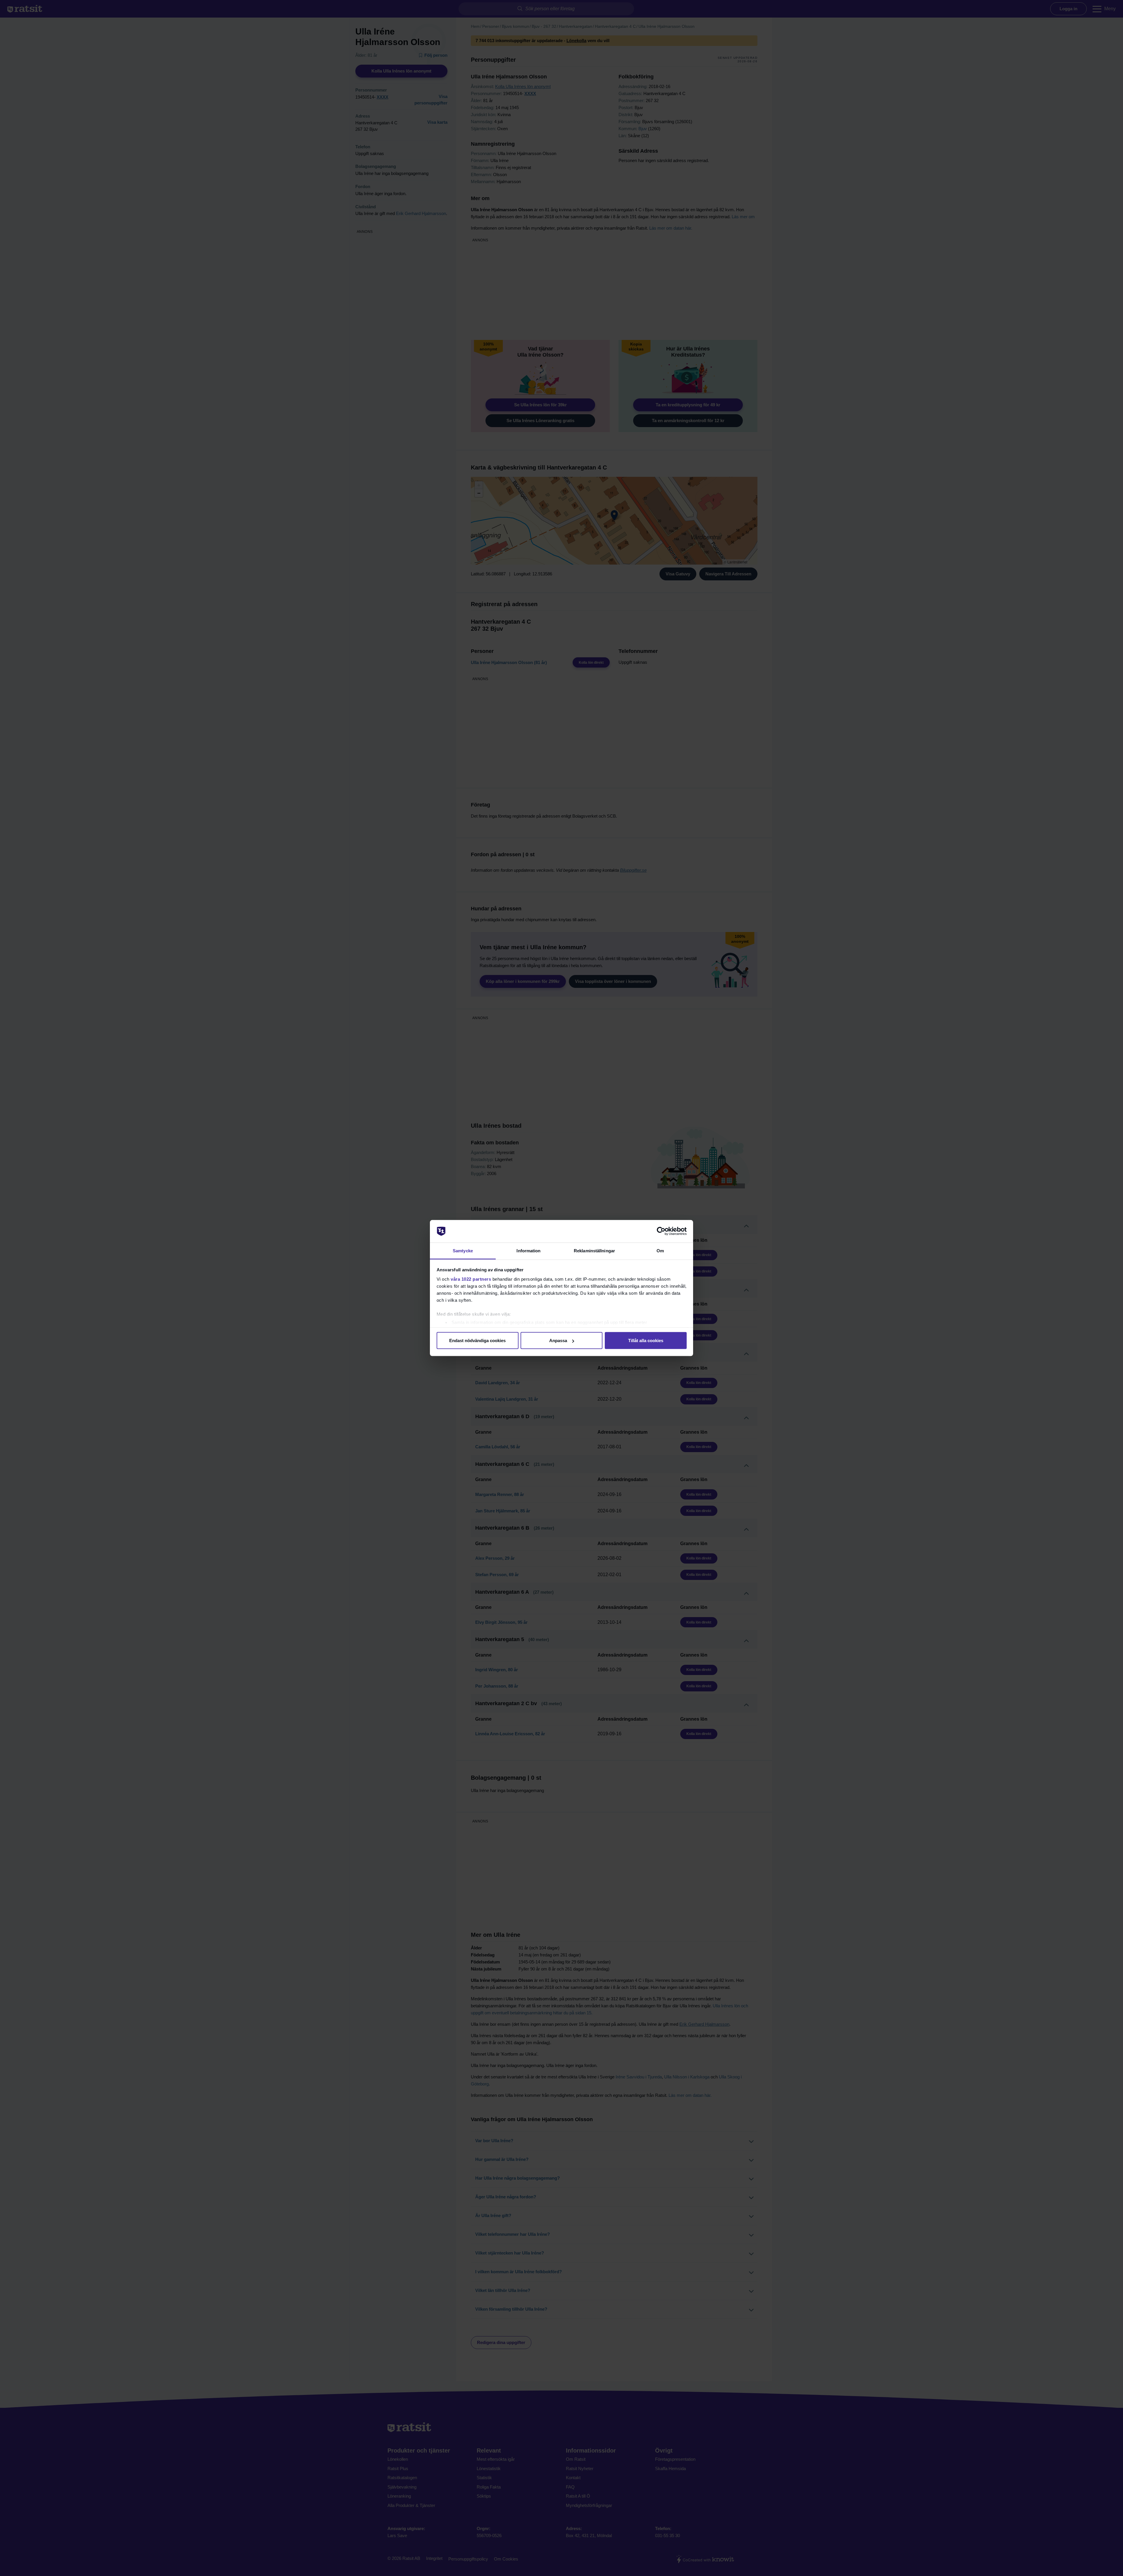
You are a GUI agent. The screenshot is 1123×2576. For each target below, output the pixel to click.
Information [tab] (528, 1250)
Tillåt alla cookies (646, 1341)
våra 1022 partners (471, 1279)
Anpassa (558, 1341)
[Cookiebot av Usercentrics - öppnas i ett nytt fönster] (661, 1231)
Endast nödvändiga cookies (477, 1341)
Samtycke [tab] (463, 1250)
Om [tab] (660, 1250)
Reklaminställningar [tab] (594, 1250)
